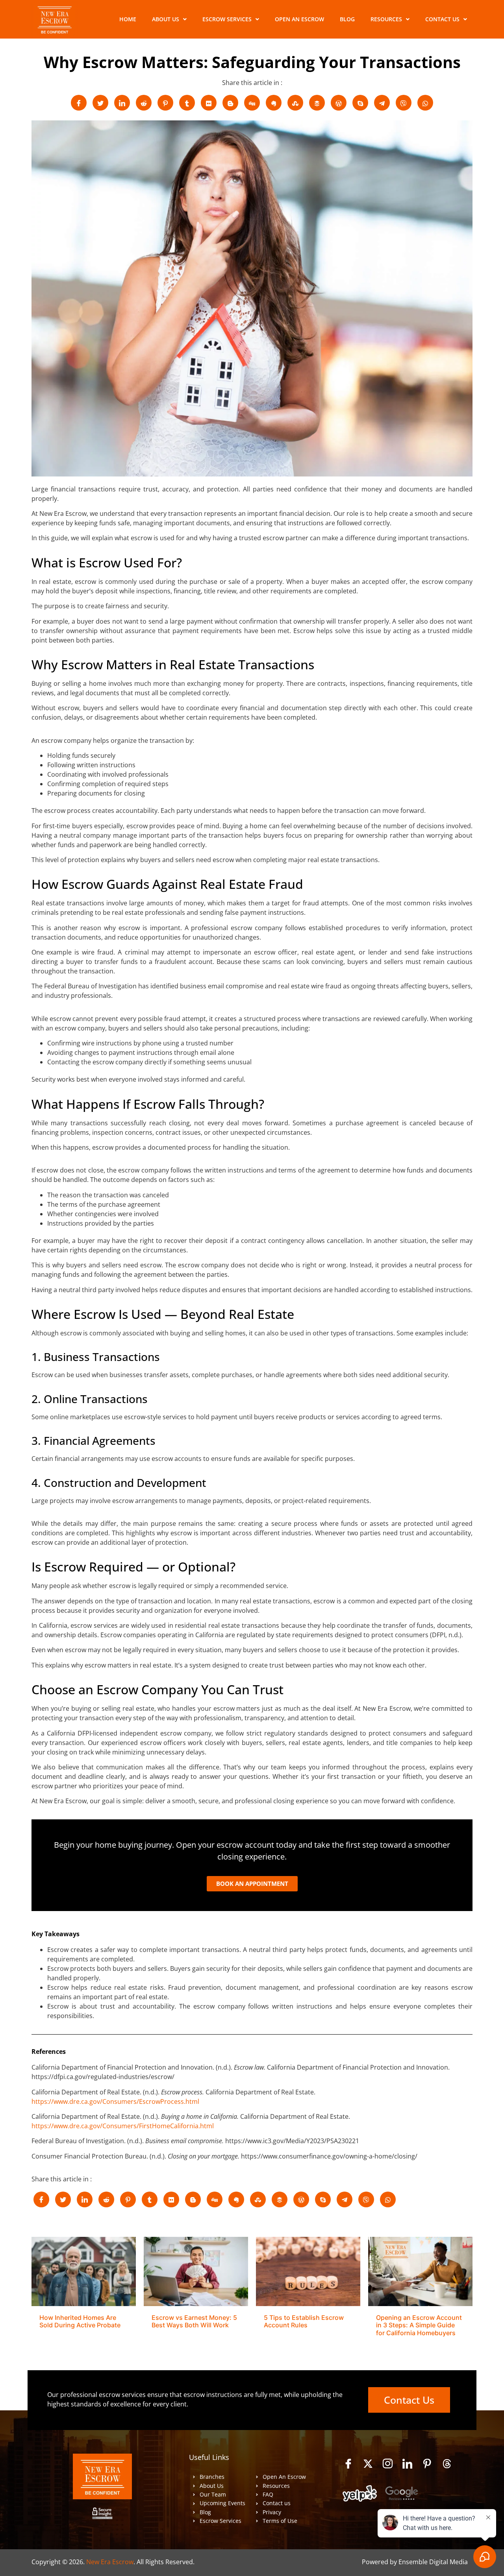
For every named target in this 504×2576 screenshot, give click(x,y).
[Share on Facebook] (79, 103)
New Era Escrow (110, 2562)
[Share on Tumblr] (187, 103)
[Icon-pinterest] (427, 2463)
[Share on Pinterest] (165, 103)
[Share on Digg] (252, 103)
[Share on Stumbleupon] (295, 103)
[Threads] (447, 2463)
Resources (386, 19)
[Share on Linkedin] (122, 103)
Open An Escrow (299, 19)
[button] (169, 19)
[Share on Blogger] (230, 103)
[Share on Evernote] (274, 103)
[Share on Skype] (360, 103)
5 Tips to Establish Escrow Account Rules (304, 2321)
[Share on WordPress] (339, 103)
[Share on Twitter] (100, 103)
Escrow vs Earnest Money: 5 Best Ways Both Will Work (194, 2321)
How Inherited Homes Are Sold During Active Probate (80, 2321)
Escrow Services (227, 19)
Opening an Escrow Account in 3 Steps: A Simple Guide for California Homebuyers (419, 2325)
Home (128, 19)
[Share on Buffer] (317, 103)
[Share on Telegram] (382, 103)
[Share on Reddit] (144, 103)
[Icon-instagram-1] (388, 2463)
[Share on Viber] (404, 103)
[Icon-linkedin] (408, 2463)
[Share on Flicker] (209, 103)
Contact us (442, 19)
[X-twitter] (368, 2463)
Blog (347, 19)
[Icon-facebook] (348, 2463)
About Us (166, 19)
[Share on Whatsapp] (425, 103)
